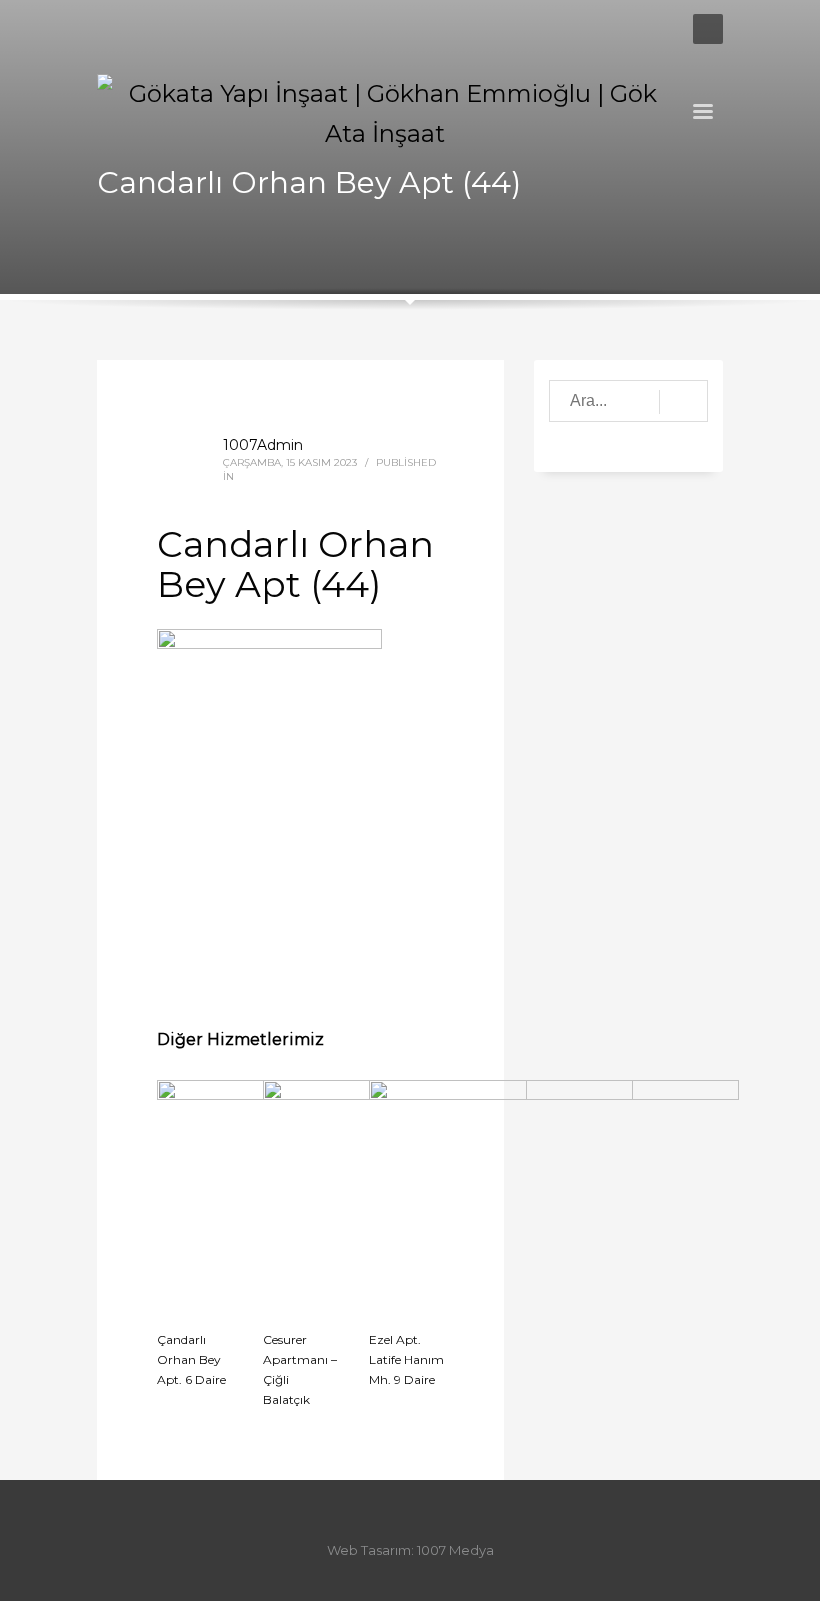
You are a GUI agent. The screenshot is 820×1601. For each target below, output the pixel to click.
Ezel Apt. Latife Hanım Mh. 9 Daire (406, 1359)
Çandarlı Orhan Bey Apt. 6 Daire (191, 1359)
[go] (683, 402)
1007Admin (263, 445)
